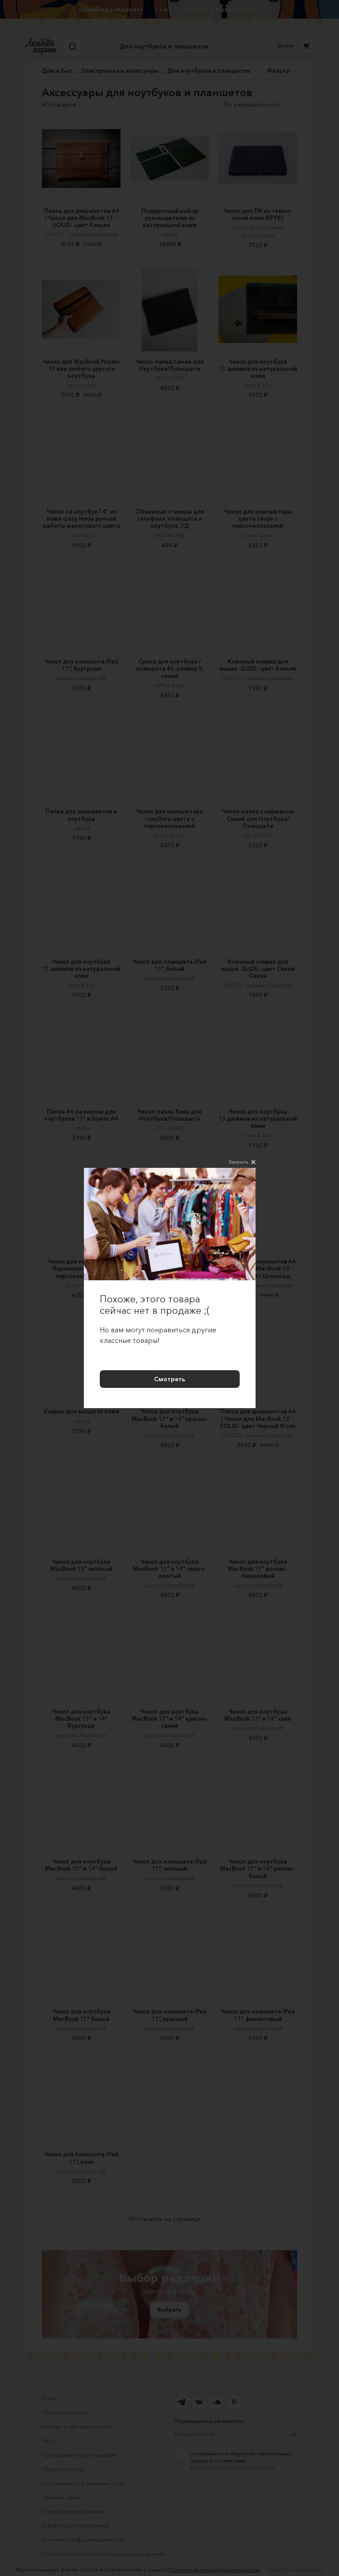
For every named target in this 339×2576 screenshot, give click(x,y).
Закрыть (238, 1162)
